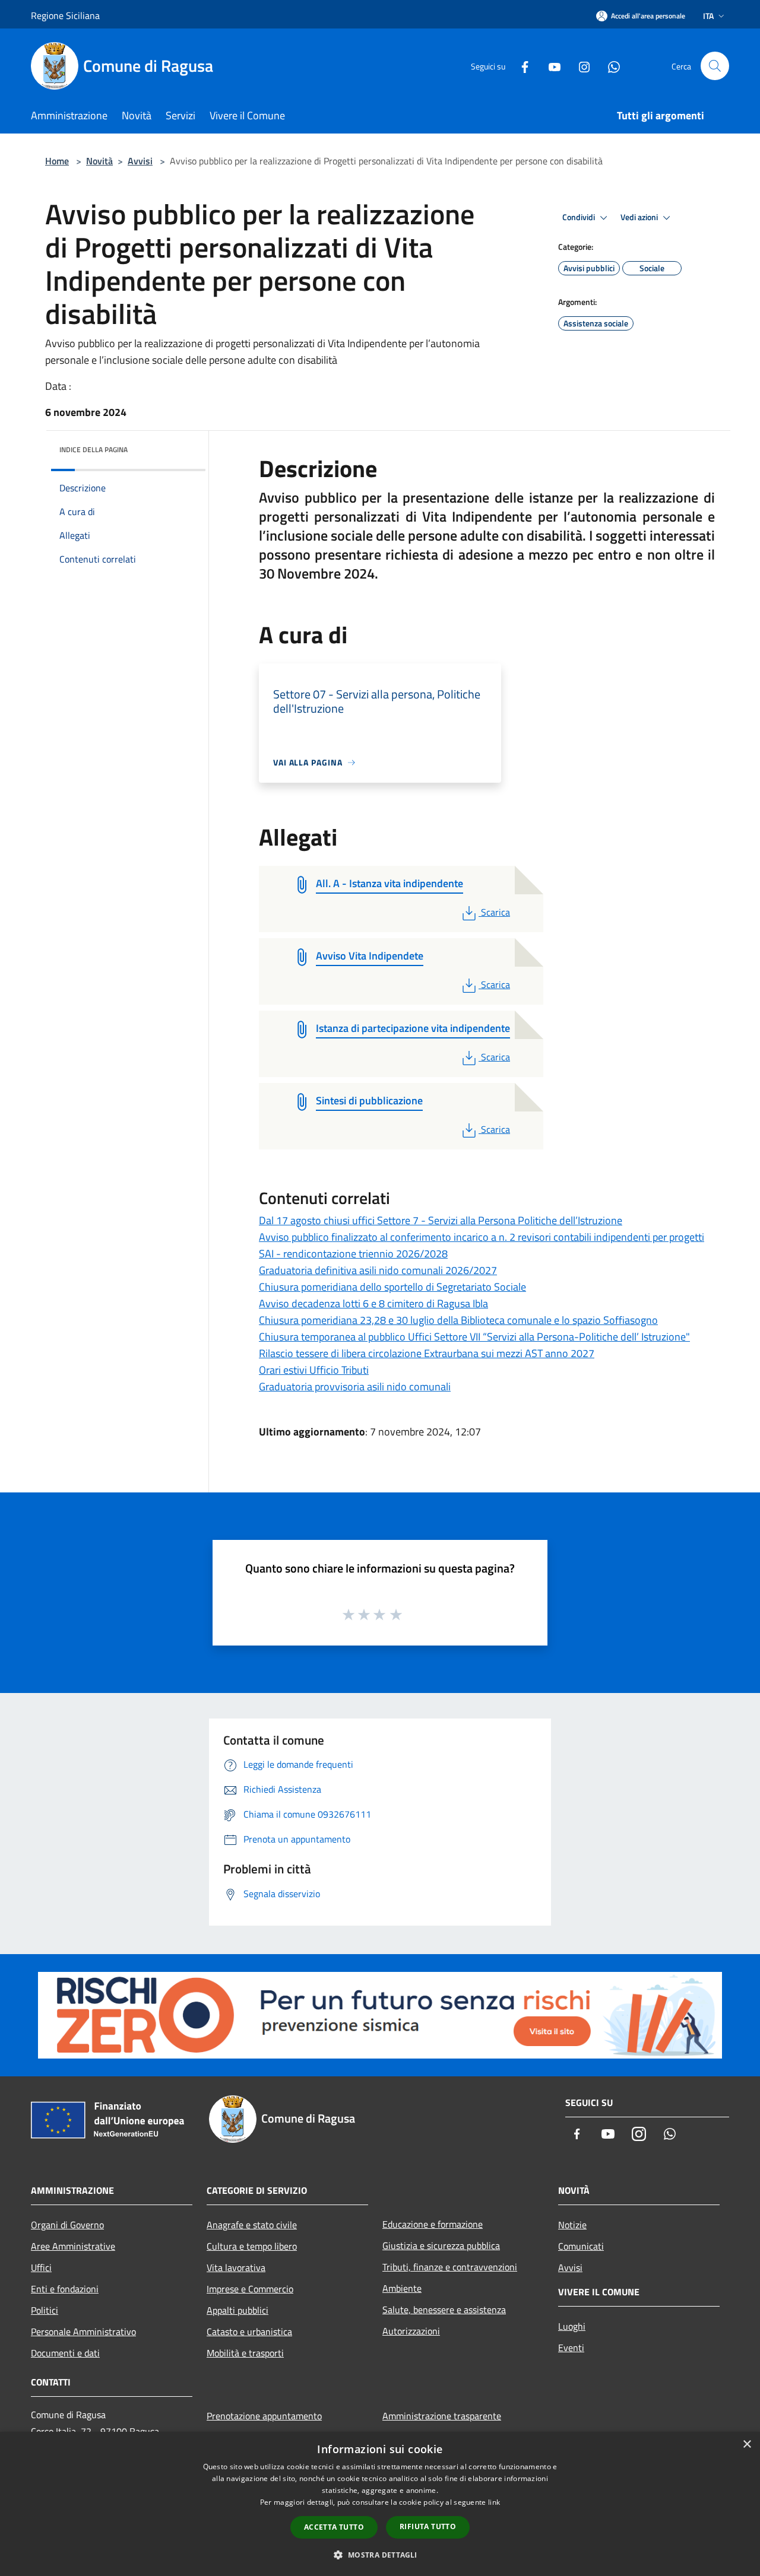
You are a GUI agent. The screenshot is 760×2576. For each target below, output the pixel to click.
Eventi (571, 2348)
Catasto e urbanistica (249, 2332)
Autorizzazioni (411, 2331)
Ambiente (402, 2288)
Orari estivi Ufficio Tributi (314, 1370)
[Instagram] (579, 66)
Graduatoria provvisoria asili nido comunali (355, 1387)
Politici (45, 2310)
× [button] (747, 2445)
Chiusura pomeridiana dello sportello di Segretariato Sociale (392, 1287)
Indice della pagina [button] (94, 450)
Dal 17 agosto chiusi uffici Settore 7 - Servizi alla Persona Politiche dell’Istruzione (441, 1220)
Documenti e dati (65, 2353)
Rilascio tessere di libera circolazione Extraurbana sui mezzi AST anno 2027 (427, 1353)
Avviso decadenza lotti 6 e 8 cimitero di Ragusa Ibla (373, 1303)
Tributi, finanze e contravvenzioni (450, 2267)
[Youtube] (550, 66)
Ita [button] (708, 16)
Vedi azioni (640, 217)
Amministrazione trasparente (442, 2416)
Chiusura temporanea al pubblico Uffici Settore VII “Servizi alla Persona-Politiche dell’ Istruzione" (474, 1337)
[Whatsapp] (609, 66)
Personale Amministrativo (83, 2332)
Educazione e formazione (433, 2224)
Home (57, 161)
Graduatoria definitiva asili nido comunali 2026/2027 (378, 1270)
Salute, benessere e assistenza (444, 2310)
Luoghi (572, 2326)
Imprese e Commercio (250, 2289)
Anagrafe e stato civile (252, 2225)
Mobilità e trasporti (245, 2353)
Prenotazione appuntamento (264, 2416)
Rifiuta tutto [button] (428, 2526)
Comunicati (581, 2246)
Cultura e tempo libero (252, 2246)
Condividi (579, 217)
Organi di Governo (67, 2225)
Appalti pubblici (237, 2310)
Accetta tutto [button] (334, 2527)
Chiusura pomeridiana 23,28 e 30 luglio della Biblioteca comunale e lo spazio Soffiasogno (458, 1320)
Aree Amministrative (73, 2246)
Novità (99, 161)
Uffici (41, 2267)
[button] (380, 2555)
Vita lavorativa (236, 2267)
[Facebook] (520, 66)
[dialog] (380, 2504)
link (494, 2502)
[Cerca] (715, 66)
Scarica (495, 912)
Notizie (572, 2225)
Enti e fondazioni (65, 2289)
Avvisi (140, 161)
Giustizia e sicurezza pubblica (441, 2245)
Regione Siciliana (65, 15)
